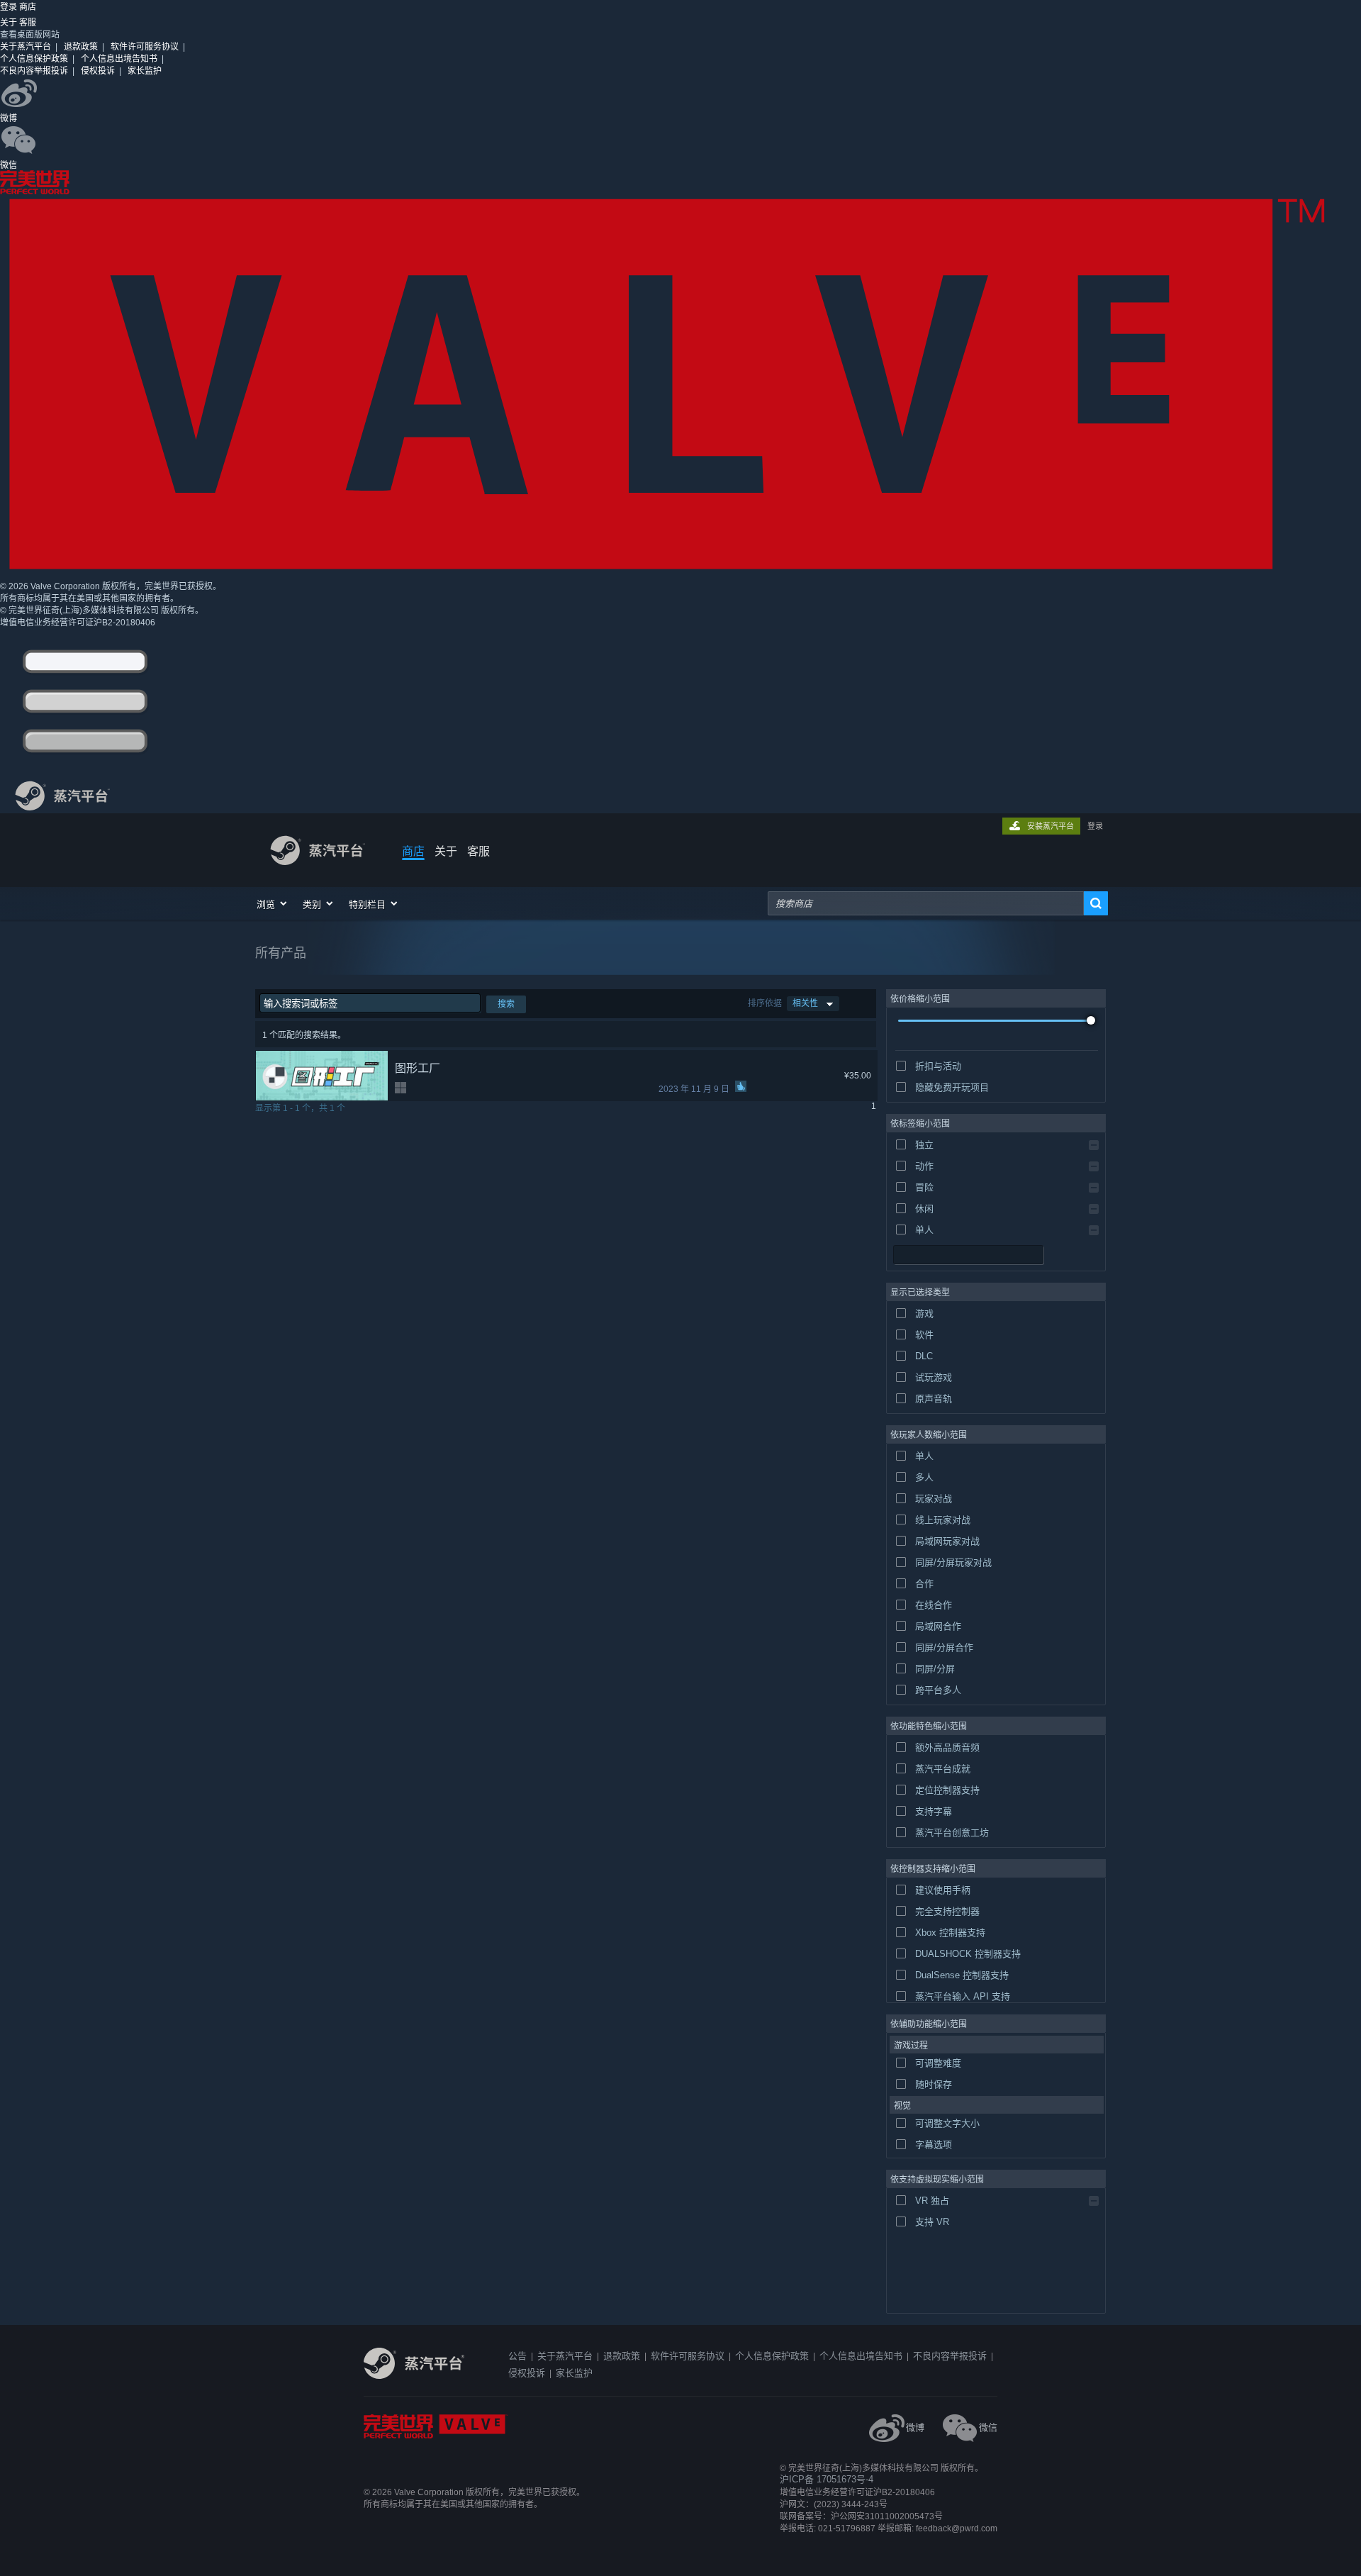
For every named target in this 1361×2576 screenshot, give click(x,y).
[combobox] (926, 903)
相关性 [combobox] (805, 1003)
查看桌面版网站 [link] (30, 35)
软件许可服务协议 (145, 47)
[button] (273, 903)
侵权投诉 (98, 71)
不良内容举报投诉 (34, 71)
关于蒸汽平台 (26, 47)
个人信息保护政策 (34, 59)
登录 (10, 7)
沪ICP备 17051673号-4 (827, 2479)
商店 (413, 851)
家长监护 (145, 71)
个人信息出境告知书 (119, 59)
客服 (28, 23)
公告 (517, 2356)
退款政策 (81, 47)
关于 (10, 23)
